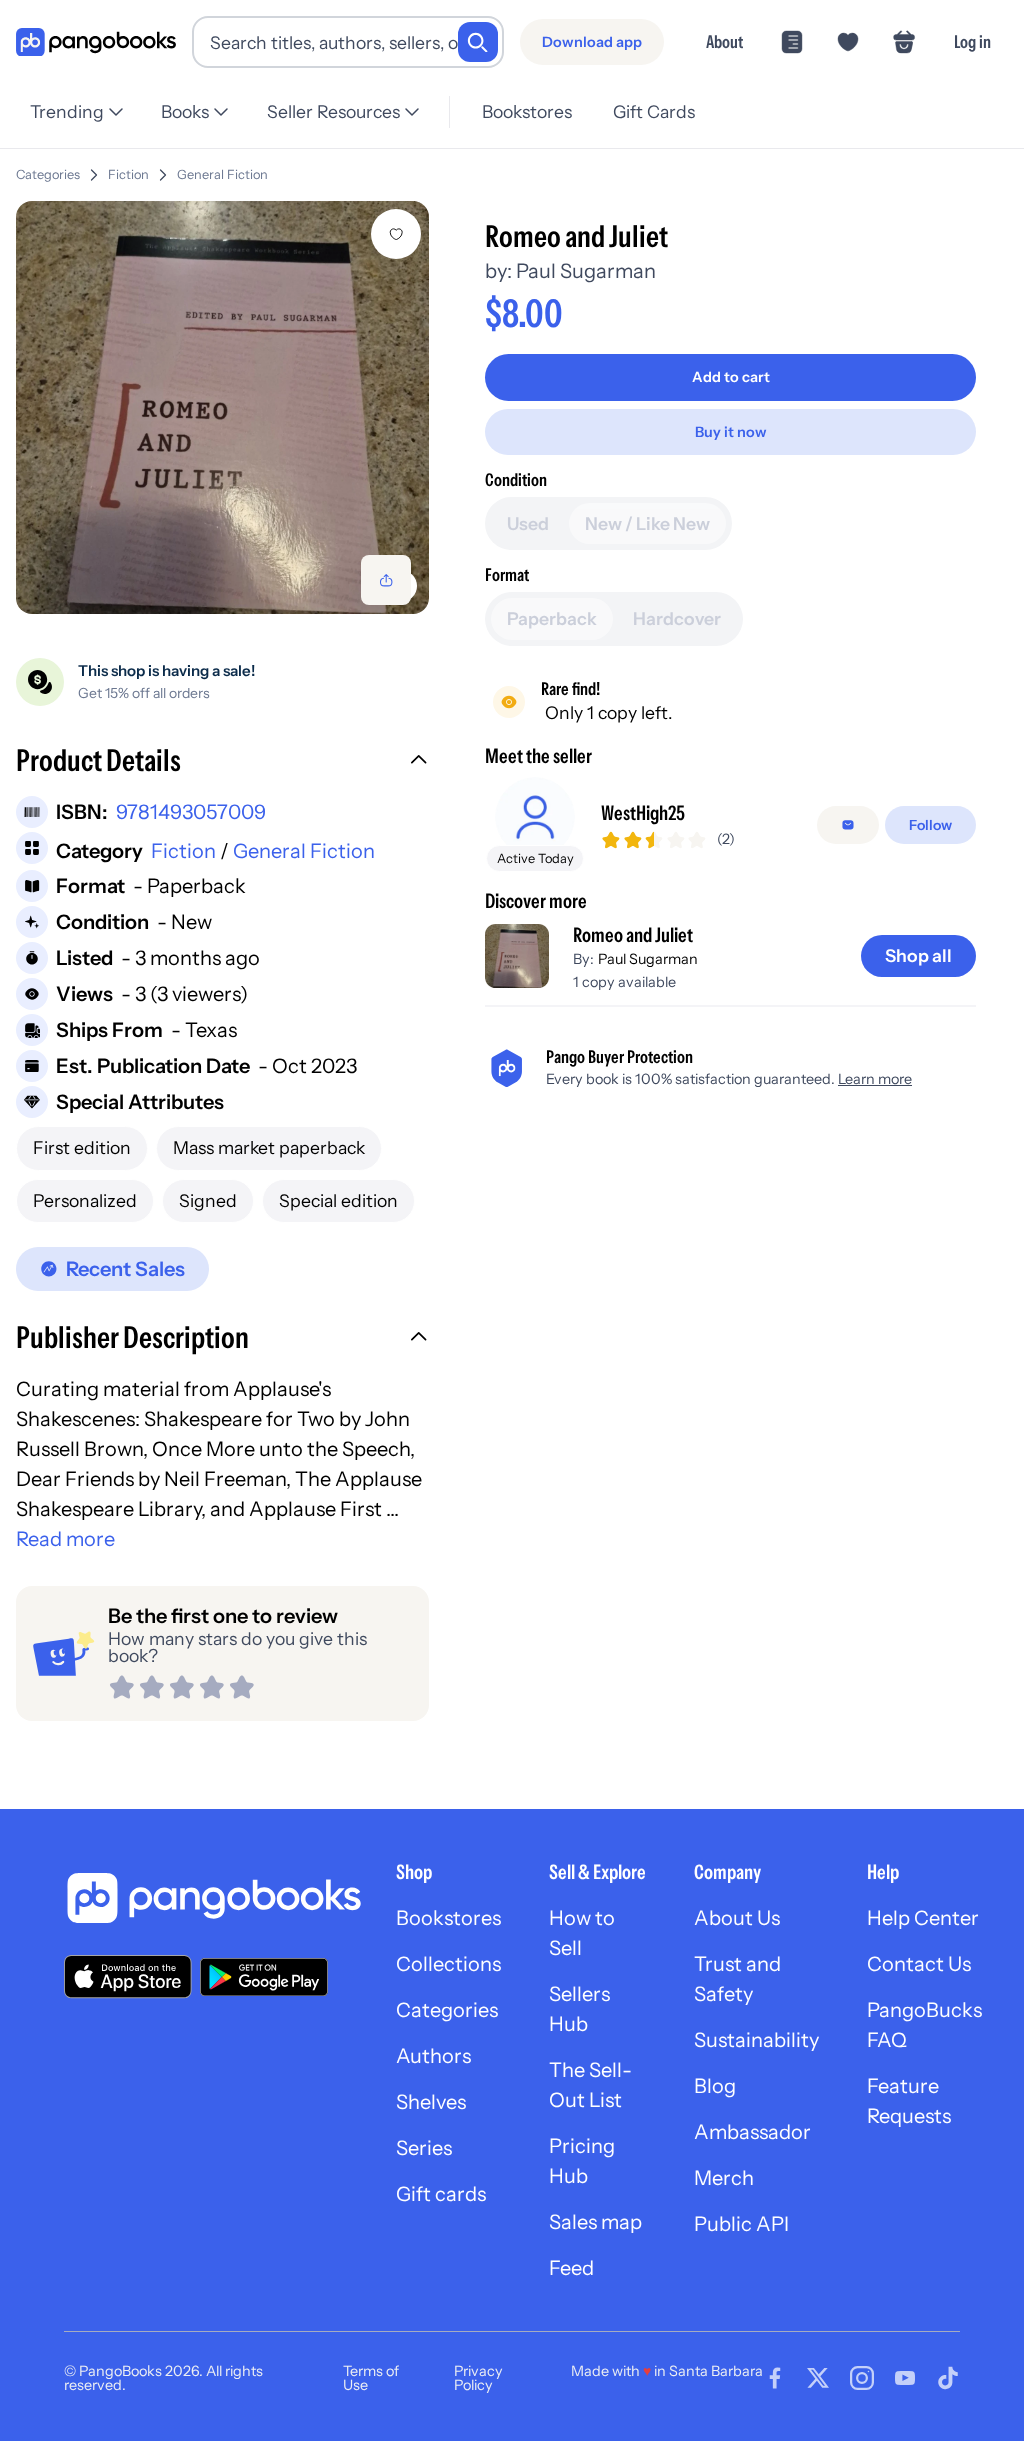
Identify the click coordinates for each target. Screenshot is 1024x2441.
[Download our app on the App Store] (128, 1976)
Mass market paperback (269, 1147)
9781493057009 (191, 812)
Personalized (85, 1200)
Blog (715, 2086)
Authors (433, 2056)
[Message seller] (848, 825)
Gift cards (441, 2194)
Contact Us (919, 1964)
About (724, 41)
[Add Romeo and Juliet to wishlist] (396, 234)
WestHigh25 (643, 813)
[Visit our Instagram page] (862, 2378)
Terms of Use (371, 2378)
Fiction (128, 174)
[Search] (478, 42)
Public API (741, 2224)
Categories (48, 174)
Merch (724, 2178)
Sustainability (756, 2040)
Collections (448, 1964)
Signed (208, 1200)
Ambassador (752, 2132)
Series (424, 2148)
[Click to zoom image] (222, 407)
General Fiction (222, 174)
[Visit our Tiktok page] (948, 2378)
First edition (82, 1147)
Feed (571, 2268)
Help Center (923, 1918)
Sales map (595, 2222)
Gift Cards (654, 111)
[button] (222, 763)
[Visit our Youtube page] (905, 2378)
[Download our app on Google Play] (264, 1977)
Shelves (431, 2102)
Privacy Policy (478, 2378)
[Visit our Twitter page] (818, 2378)
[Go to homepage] (96, 42)
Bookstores (527, 111)
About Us (737, 1918)
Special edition (338, 1200)
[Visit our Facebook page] (775, 2378)
